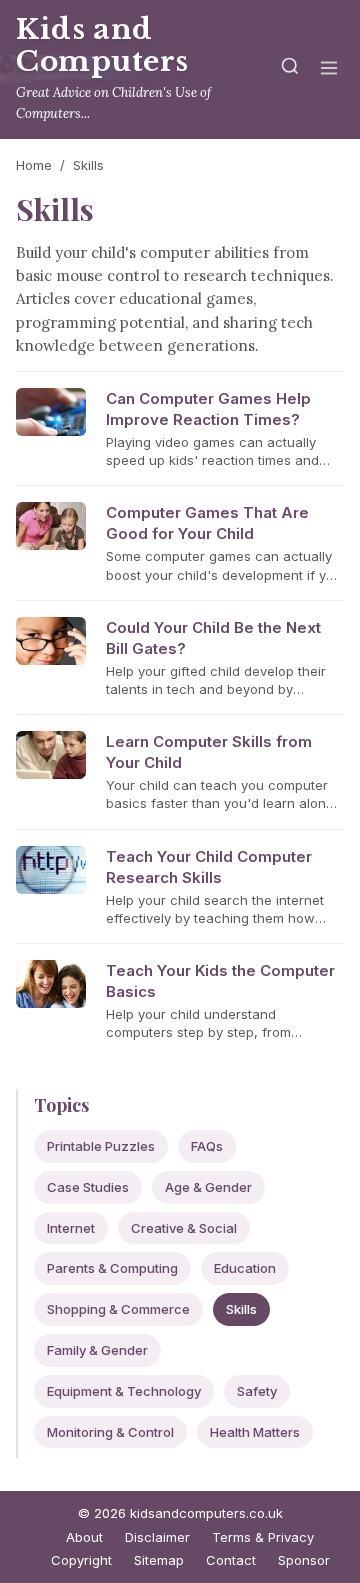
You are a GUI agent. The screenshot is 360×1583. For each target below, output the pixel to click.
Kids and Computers (102, 45)
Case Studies (88, 1187)
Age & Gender (208, 1187)
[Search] (290, 69)
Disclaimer (157, 1537)
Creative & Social (184, 1228)
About (84, 1537)
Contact (231, 1560)
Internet (71, 1228)
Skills (241, 1309)
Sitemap (159, 1560)
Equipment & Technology (124, 1391)
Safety (257, 1391)
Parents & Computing (112, 1268)
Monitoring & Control (110, 1432)
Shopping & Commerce (118, 1309)
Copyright (81, 1560)
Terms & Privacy (263, 1537)
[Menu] (329, 69)
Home (34, 165)
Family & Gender (97, 1350)
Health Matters (255, 1432)
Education (245, 1268)
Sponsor (304, 1560)
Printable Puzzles (101, 1146)
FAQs (207, 1146)
